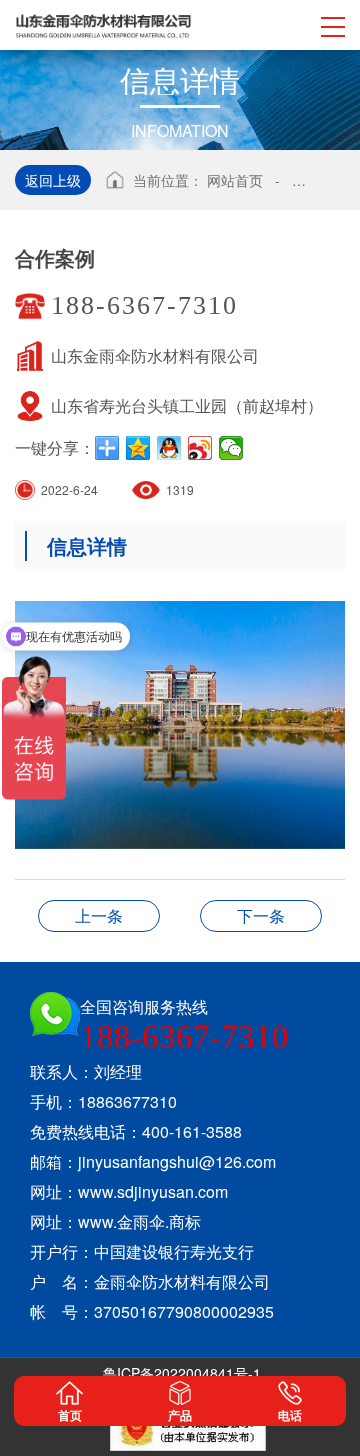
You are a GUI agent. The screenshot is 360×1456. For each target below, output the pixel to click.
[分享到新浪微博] (200, 448)
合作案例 (99, 915)
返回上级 (53, 180)
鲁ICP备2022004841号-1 (182, 1373)
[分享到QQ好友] (169, 448)
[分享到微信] (231, 448)
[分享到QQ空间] (138, 448)
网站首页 (235, 180)
